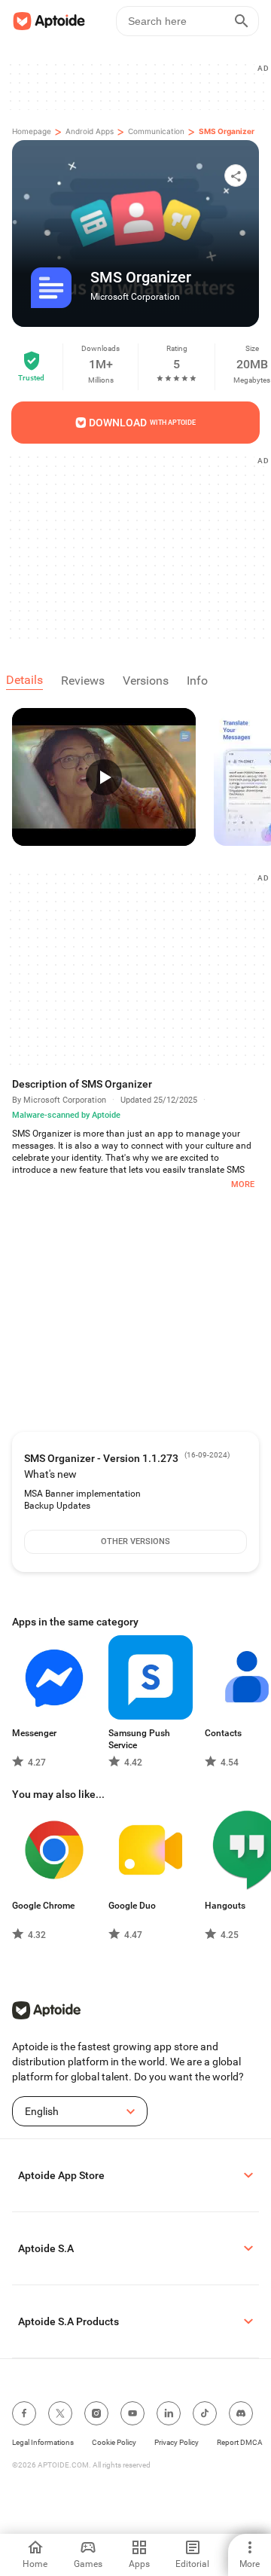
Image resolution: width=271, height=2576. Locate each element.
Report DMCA (240, 2442)
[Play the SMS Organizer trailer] (104, 777)
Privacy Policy (177, 2442)
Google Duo (132, 1906)
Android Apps (90, 131)
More (243, 1184)
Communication (156, 131)
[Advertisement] (142, 547)
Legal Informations (43, 2442)
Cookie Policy (114, 2442)
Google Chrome (43, 1906)
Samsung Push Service (139, 1739)
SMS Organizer (227, 131)
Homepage (32, 131)
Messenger (34, 1733)
